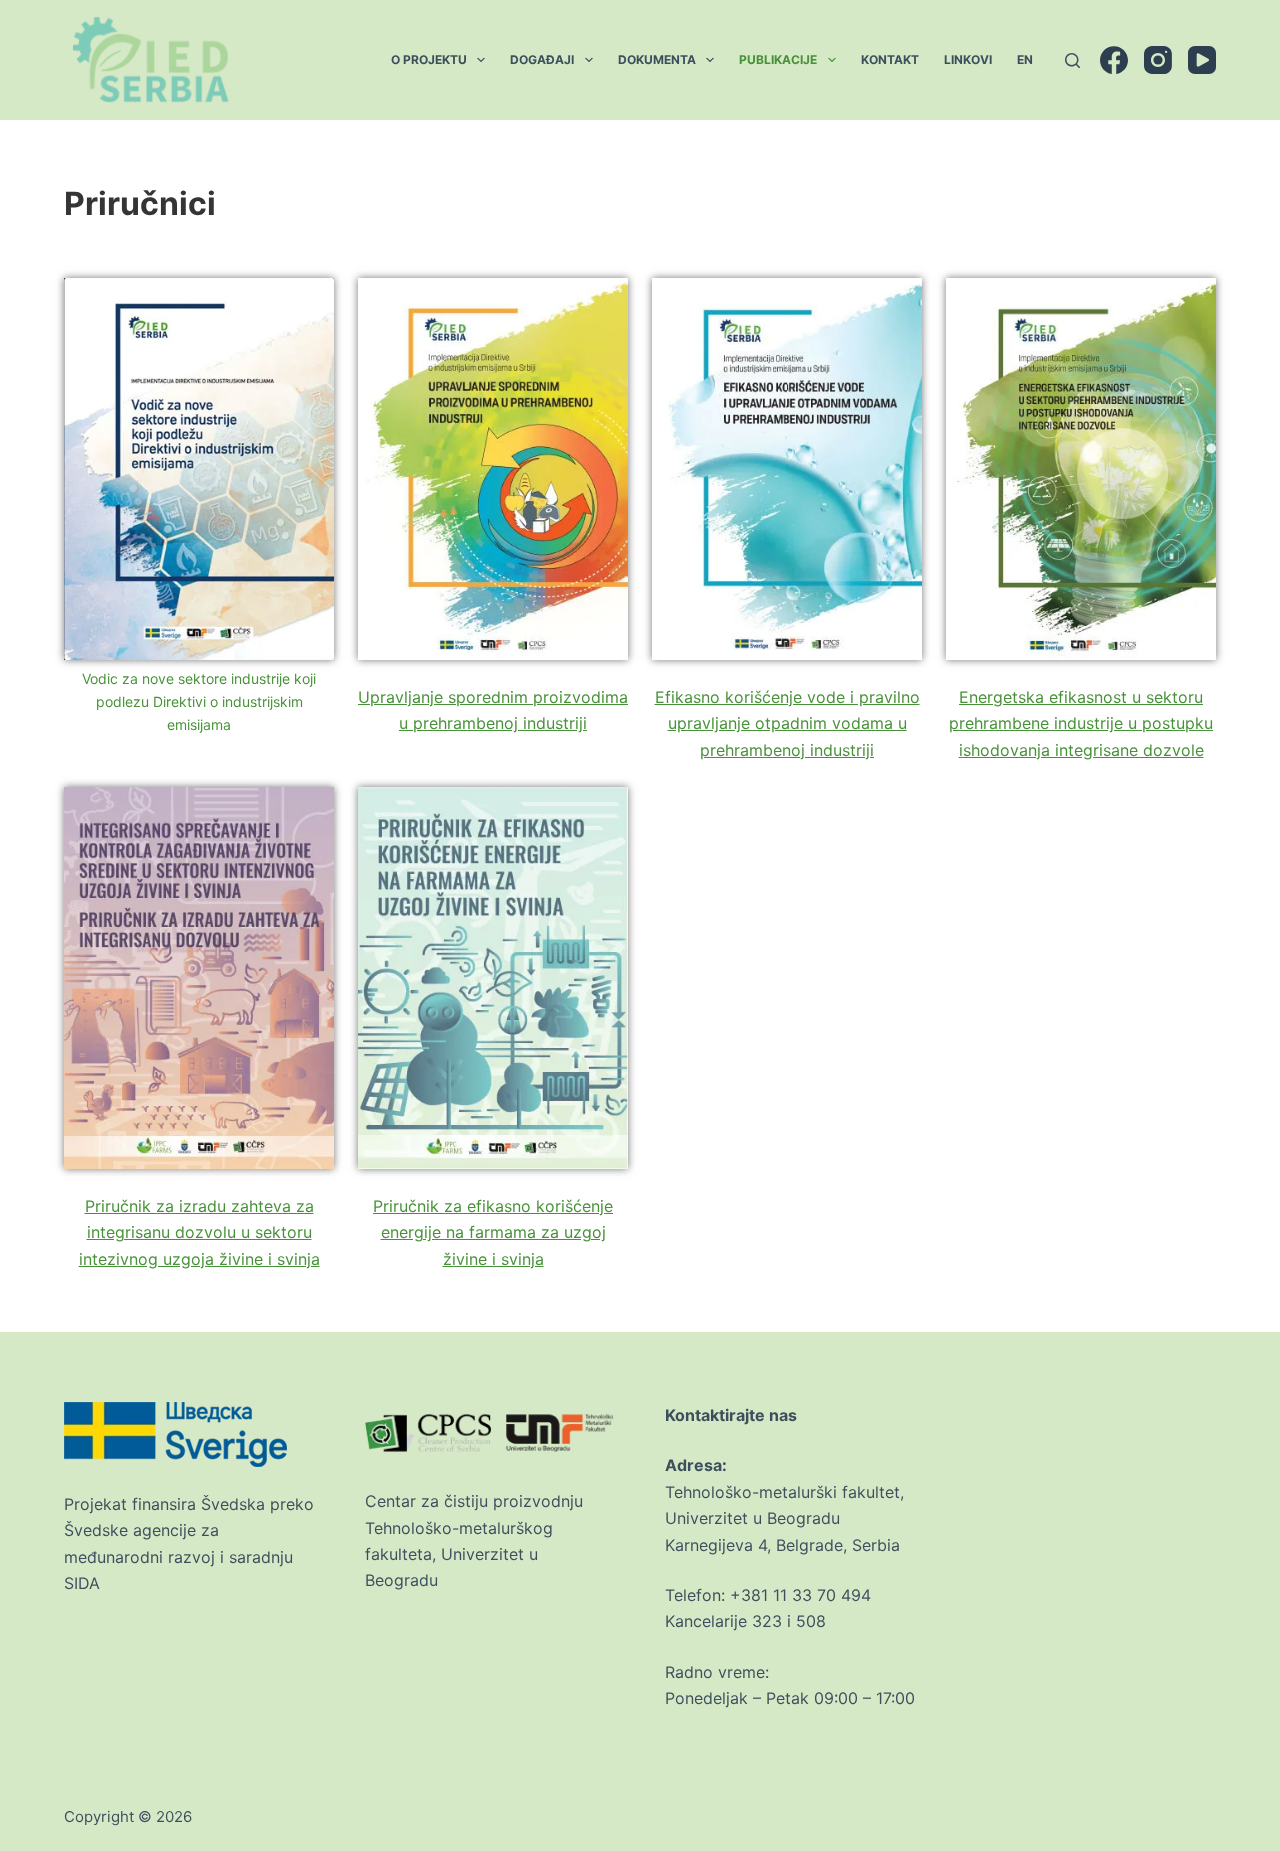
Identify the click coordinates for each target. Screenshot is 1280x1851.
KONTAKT (890, 59)
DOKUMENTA (657, 59)
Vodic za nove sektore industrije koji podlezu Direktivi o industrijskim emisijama (199, 701)
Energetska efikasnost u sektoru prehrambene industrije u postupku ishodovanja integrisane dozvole (1081, 723)
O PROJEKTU (429, 59)
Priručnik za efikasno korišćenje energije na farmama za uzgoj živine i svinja (493, 1232)
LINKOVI (968, 59)
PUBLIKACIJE (778, 59)
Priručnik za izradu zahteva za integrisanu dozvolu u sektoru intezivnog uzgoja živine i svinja (199, 1232)
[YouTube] (1202, 60)
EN (1025, 59)
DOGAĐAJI (542, 59)
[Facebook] (1114, 60)
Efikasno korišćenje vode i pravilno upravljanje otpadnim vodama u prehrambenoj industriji (787, 723)
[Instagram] (1158, 60)
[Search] (1072, 60)
